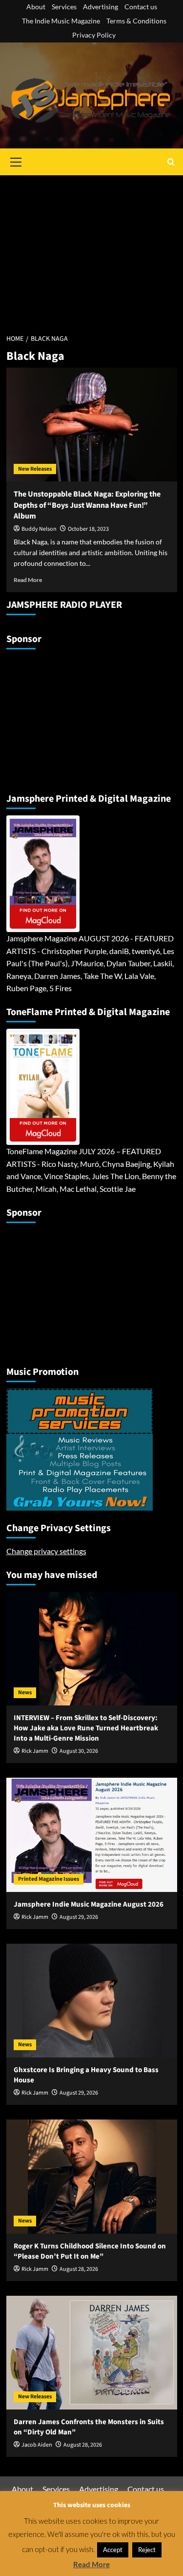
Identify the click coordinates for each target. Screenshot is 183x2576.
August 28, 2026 (79, 2269)
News (25, 1693)
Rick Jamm (35, 1751)
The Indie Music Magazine (61, 21)
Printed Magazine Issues (49, 1879)
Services (64, 7)
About (36, 7)
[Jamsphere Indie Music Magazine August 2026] (92, 1835)
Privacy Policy (94, 35)
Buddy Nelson (39, 529)
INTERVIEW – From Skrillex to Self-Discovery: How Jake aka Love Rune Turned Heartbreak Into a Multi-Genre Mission (86, 1728)
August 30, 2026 (79, 1751)
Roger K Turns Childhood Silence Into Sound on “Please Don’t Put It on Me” (90, 2251)
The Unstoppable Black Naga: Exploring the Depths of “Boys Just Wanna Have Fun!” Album (87, 505)
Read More (28, 580)
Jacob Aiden (37, 2445)
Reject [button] (147, 2550)
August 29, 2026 (79, 1917)
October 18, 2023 (88, 529)
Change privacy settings (46, 1551)
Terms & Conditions (136, 21)
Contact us (141, 7)
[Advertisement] (91, 249)
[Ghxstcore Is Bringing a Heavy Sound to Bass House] (92, 2001)
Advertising (101, 7)
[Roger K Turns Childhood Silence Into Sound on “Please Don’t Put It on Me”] (92, 2176)
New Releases (35, 469)
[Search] (171, 162)
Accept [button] (113, 2550)
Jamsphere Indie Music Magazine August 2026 (89, 1904)
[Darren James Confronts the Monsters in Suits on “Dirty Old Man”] (92, 2353)
